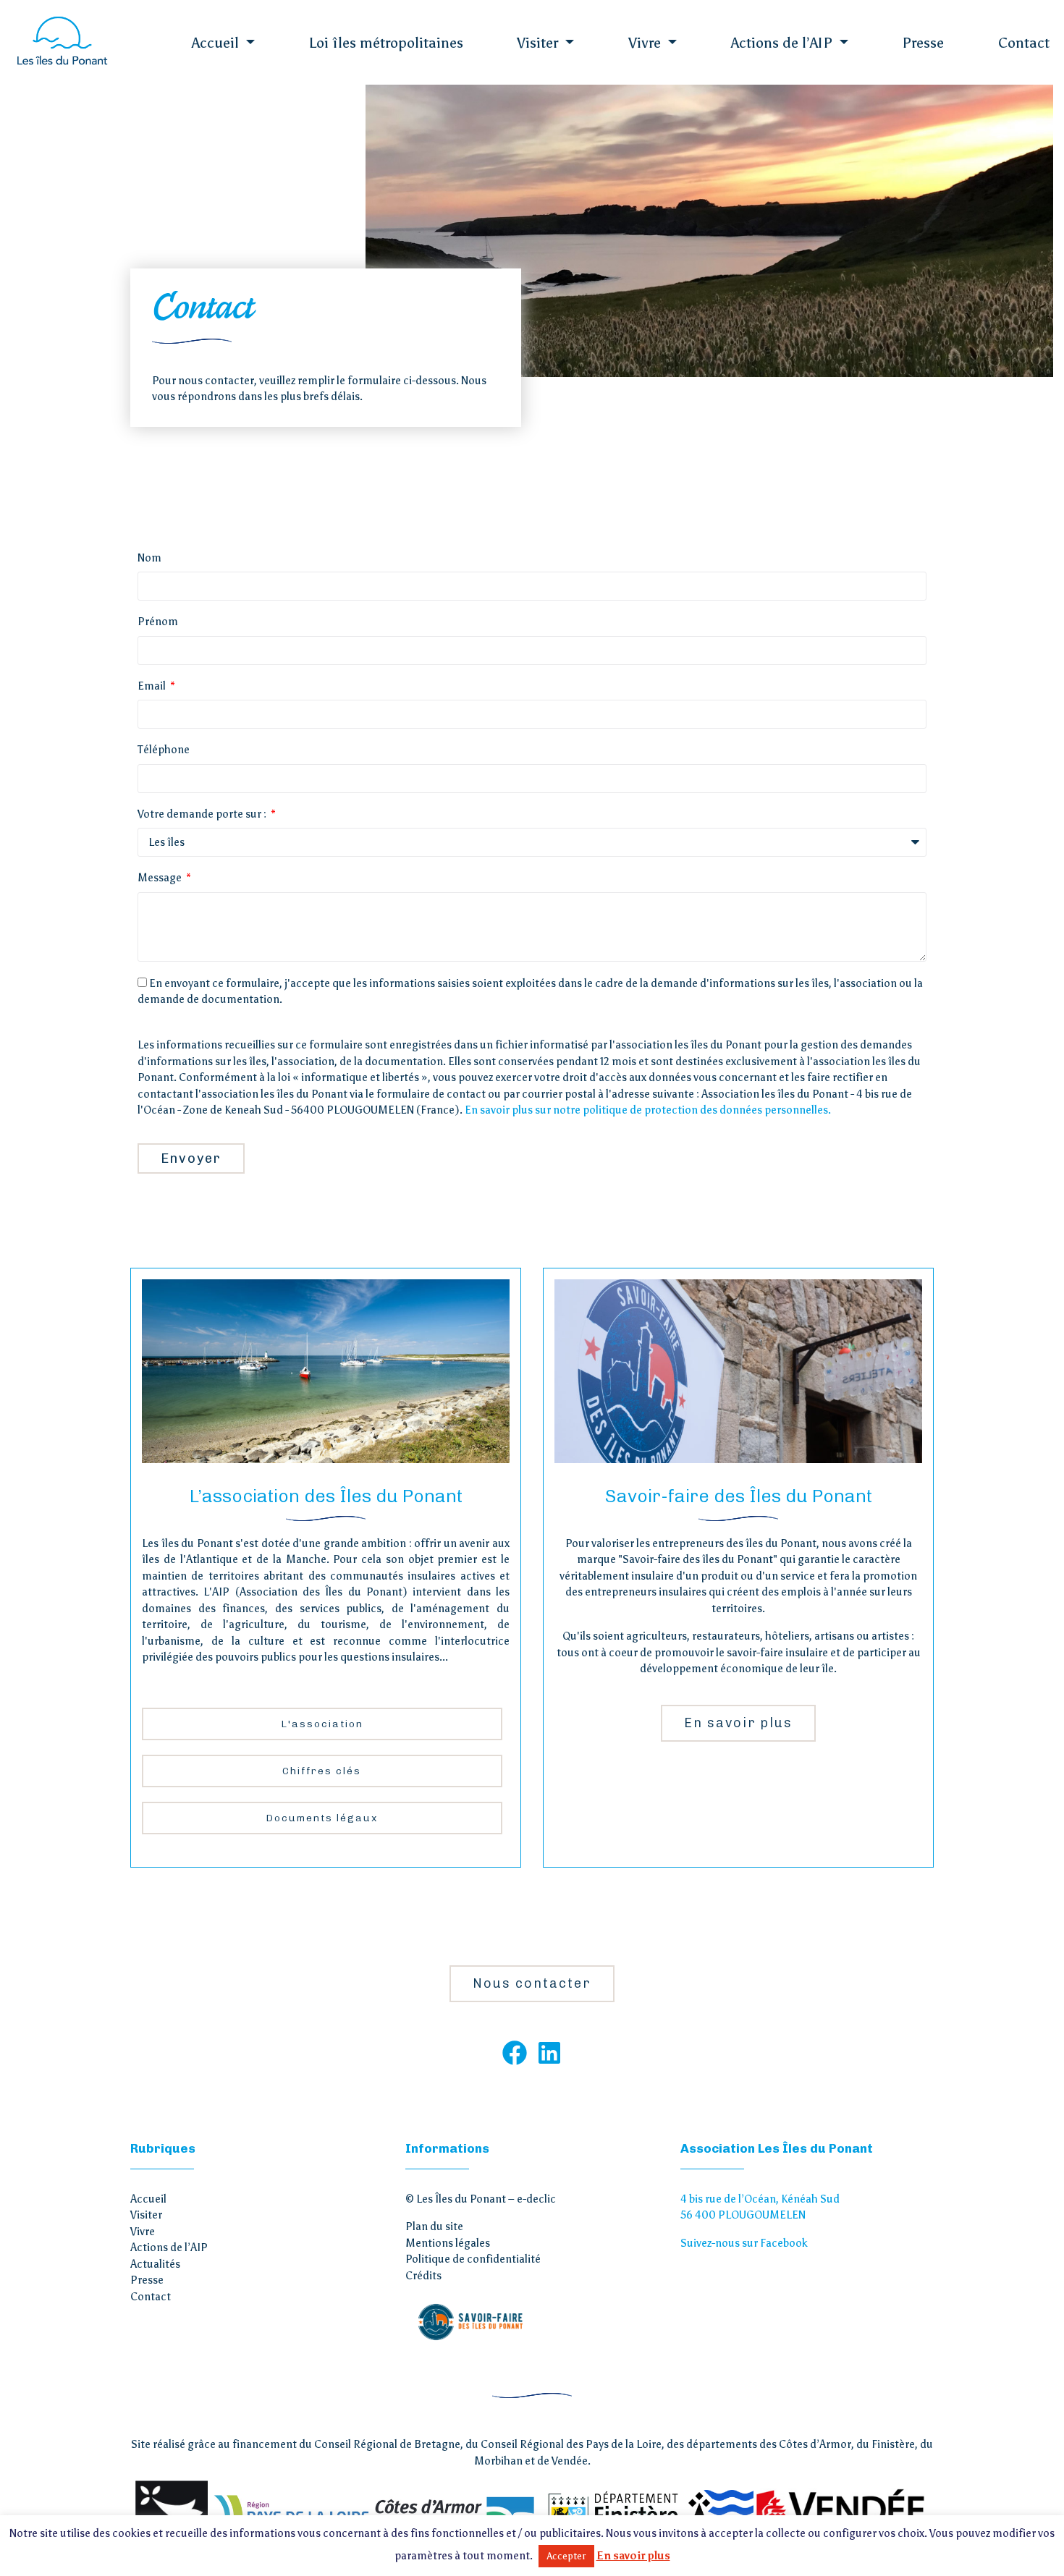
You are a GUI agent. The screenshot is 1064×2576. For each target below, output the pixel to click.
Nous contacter (532, 1983)
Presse (923, 43)
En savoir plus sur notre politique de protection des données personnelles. (648, 1110)
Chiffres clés (322, 1771)
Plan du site (434, 2227)
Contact (1024, 43)
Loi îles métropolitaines (386, 43)
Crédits (423, 2276)
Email (153, 686)
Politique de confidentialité (473, 2259)
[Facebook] (515, 2052)
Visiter (539, 43)
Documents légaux (322, 1818)
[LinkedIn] (549, 2052)
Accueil (217, 43)
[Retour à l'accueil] (62, 41)
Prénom (158, 622)
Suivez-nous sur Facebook (744, 2243)
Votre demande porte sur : (203, 814)
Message (161, 878)
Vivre (646, 43)
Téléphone (164, 750)
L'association (322, 1724)
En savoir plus (738, 1723)
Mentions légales (448, 2243)
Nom (149, 558)
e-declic (536, 2199)
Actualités (155, 2264)
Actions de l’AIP (784, 43)
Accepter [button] (566, 2556)
